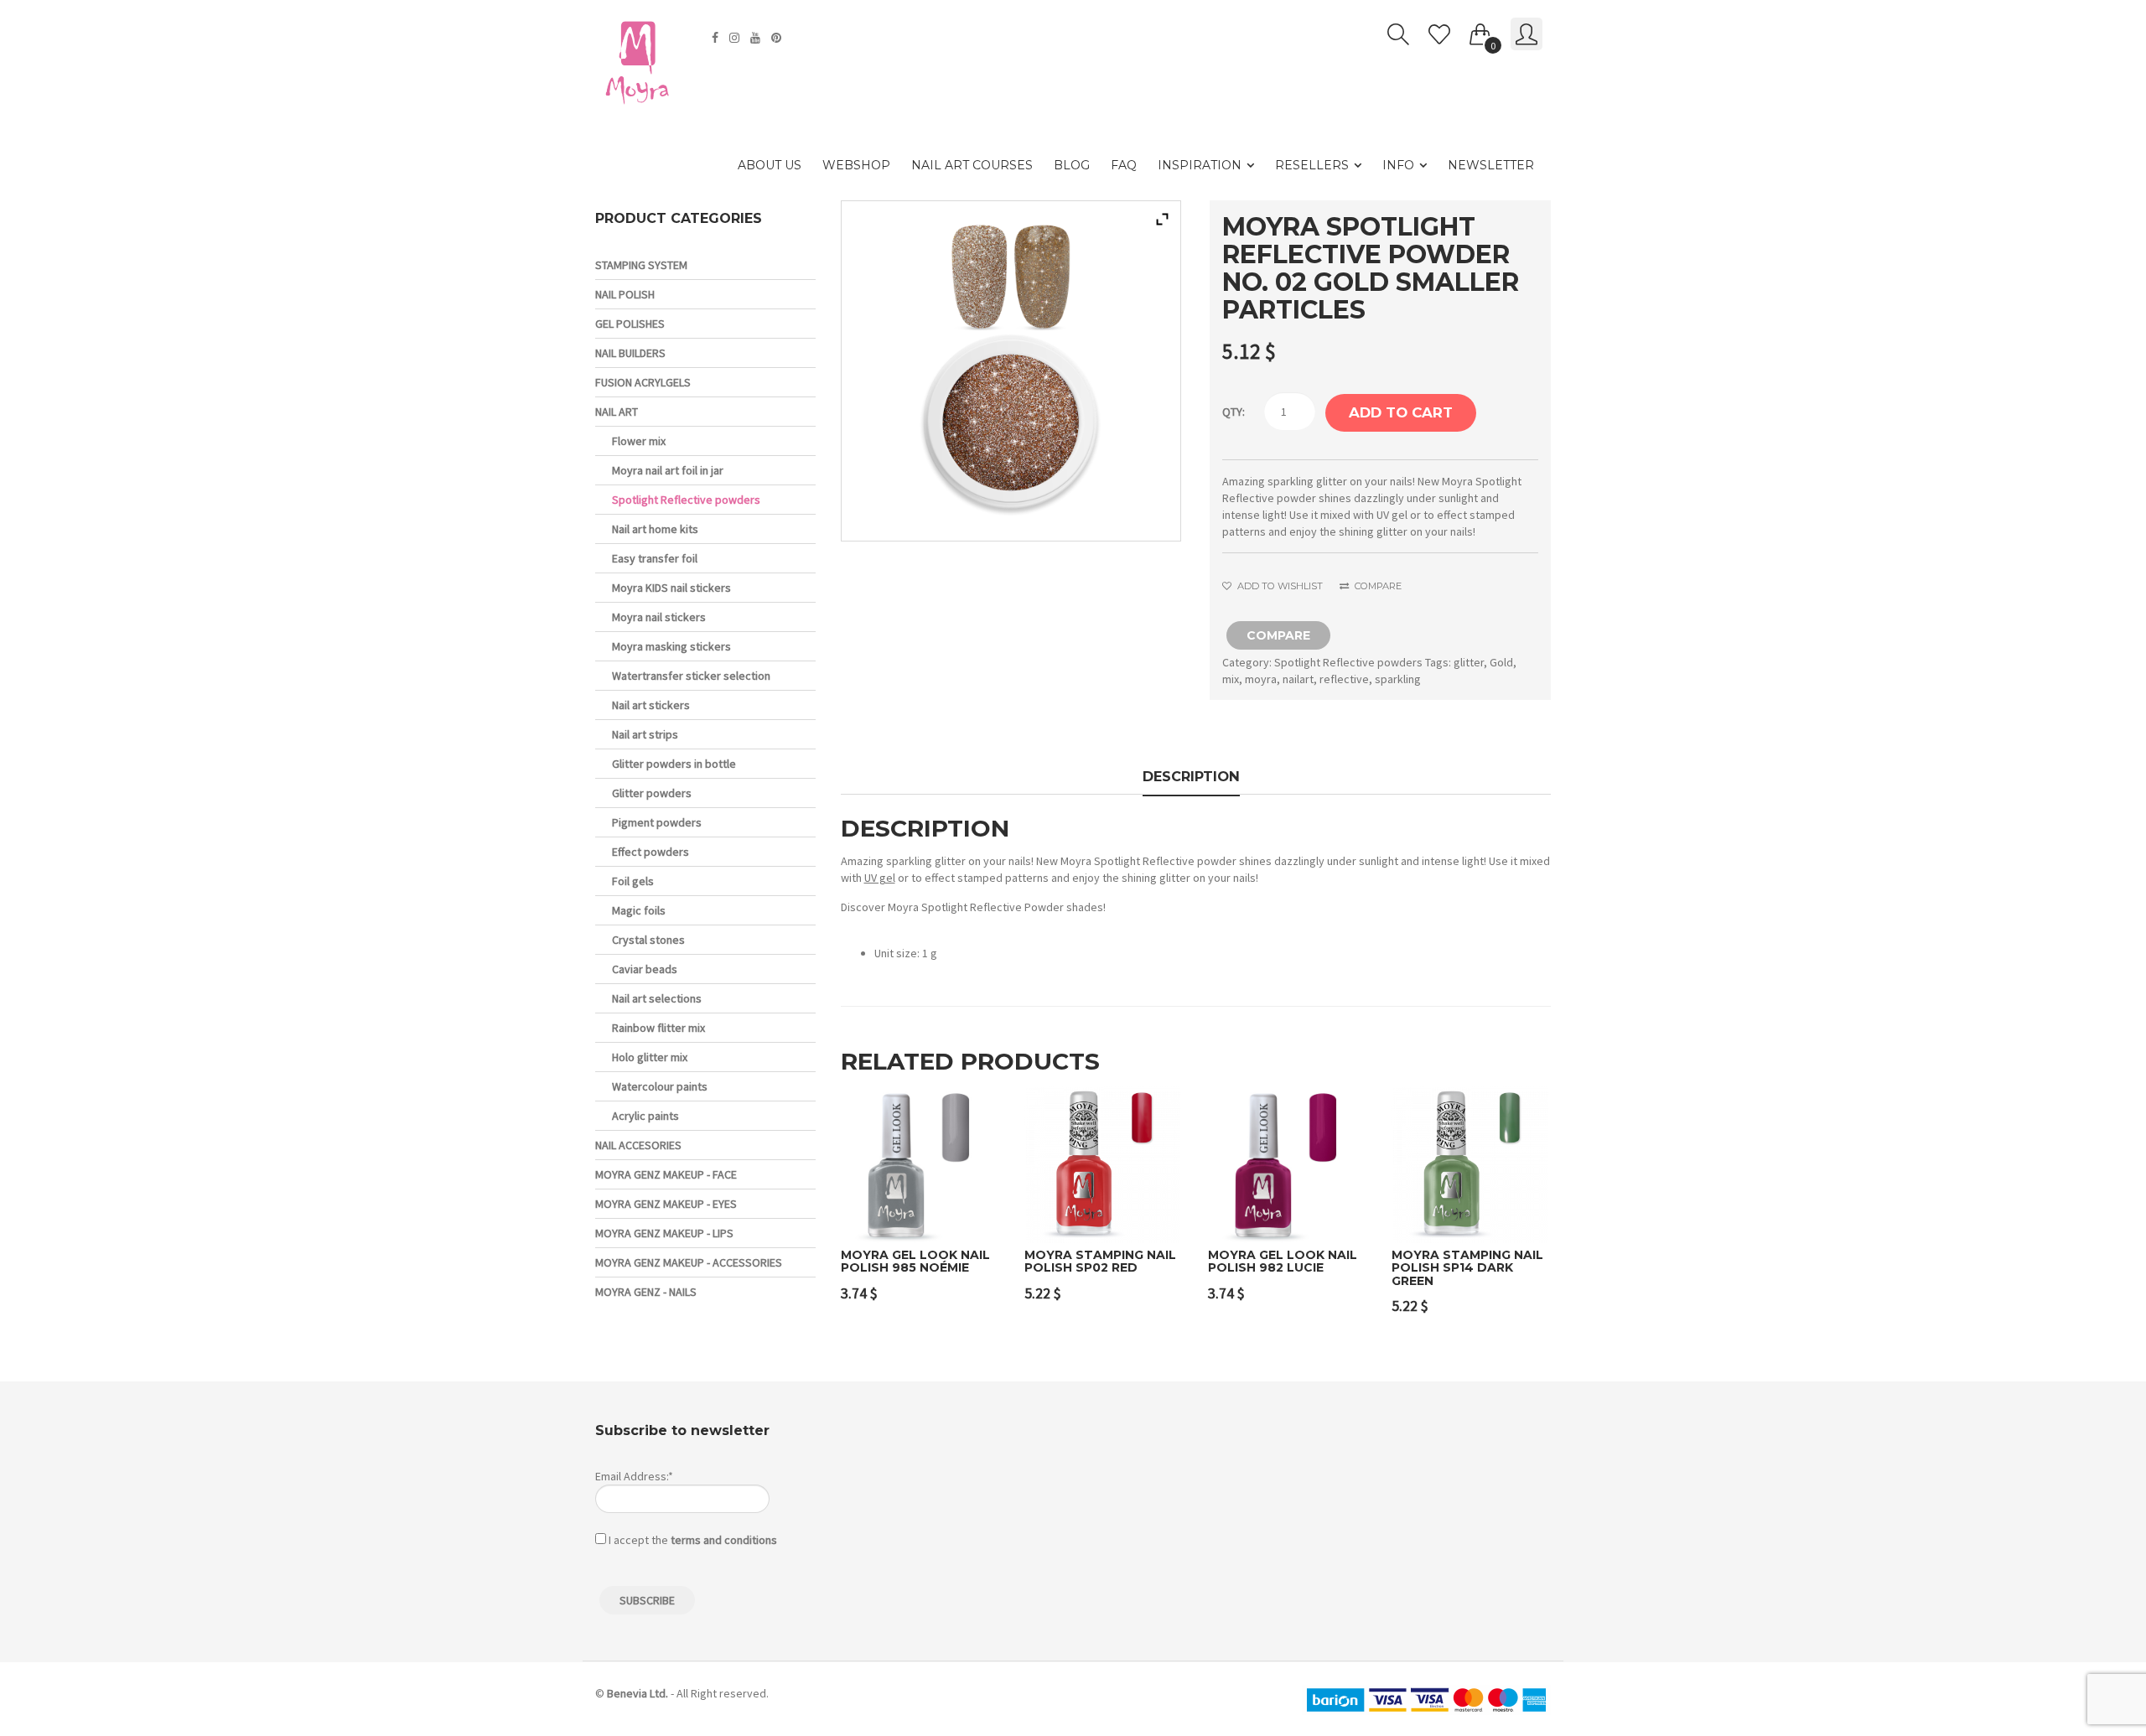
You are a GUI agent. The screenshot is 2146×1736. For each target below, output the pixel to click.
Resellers (1312, 165)
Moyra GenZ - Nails (646, 1292)
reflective (1344, 679)
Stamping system (641, 265)
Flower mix (639, 441)
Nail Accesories (638, 1145)
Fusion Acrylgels (643, 382)
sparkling (1398, 679)
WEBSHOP (856, 165)
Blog (1072, 165)
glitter (1469, 662)
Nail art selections (657, 998)
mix (1231, 679)
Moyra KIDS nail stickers (671, 588)
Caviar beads (645, 969)
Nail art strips (645, 734)
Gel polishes (630, 324)
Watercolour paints (660, 1086)
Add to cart (1401, 412)
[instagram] (736, 38)
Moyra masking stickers (671, 646)
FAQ (1124, 165)
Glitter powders (652, 793)
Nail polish (625, 294)
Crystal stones (648, 940)
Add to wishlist (1278, 586)
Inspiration (1200, 165)
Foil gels (633, 881)
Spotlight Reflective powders (1348, 662)
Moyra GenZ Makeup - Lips (664, 1233)
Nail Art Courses (972, 165)
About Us (770, 165)
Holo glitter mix (650, 1057)
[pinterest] (778, 38)
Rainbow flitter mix (658, 1028)
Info (1398, 165)
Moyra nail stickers (659, 617)
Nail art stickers (651, 705)
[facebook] (717, 38)
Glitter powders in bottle (674, 764)
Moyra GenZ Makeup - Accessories (689, 1262)
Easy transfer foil (655, 558)
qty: (1234, 412)
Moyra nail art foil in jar (668, 470)
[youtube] (757, 38)
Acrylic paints (645, 1116)
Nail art (617, 412)
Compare (1376, 586)
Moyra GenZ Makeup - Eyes (666, 1204)
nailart (1298, 679)
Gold (1501, 662)
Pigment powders (657, 822)
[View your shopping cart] (1480, 31)
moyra (1261, 679)
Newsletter (1491, 165)
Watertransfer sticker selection (691, 676)
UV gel (880, 878)
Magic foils (639, 910)
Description (1191, 776)
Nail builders (630, 353)
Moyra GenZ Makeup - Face (666, 1174)
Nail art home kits (655, 529)
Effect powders (651, 852)
